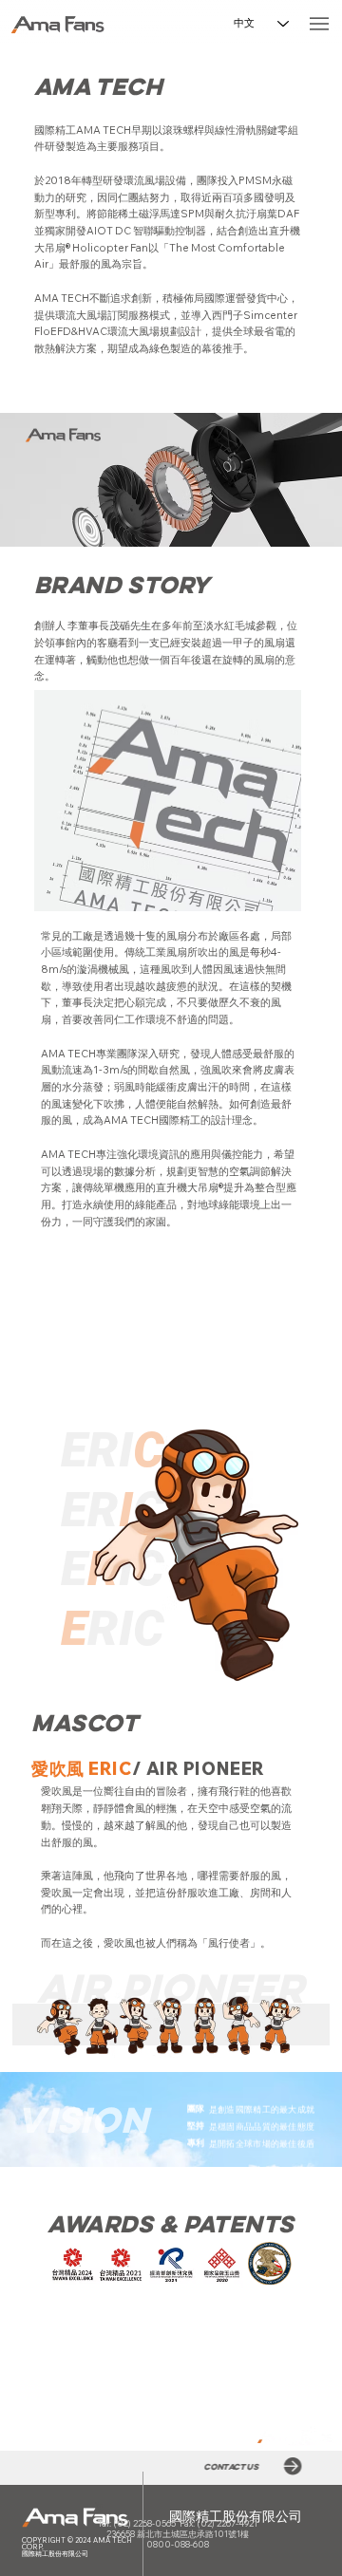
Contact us (233, 2466)
